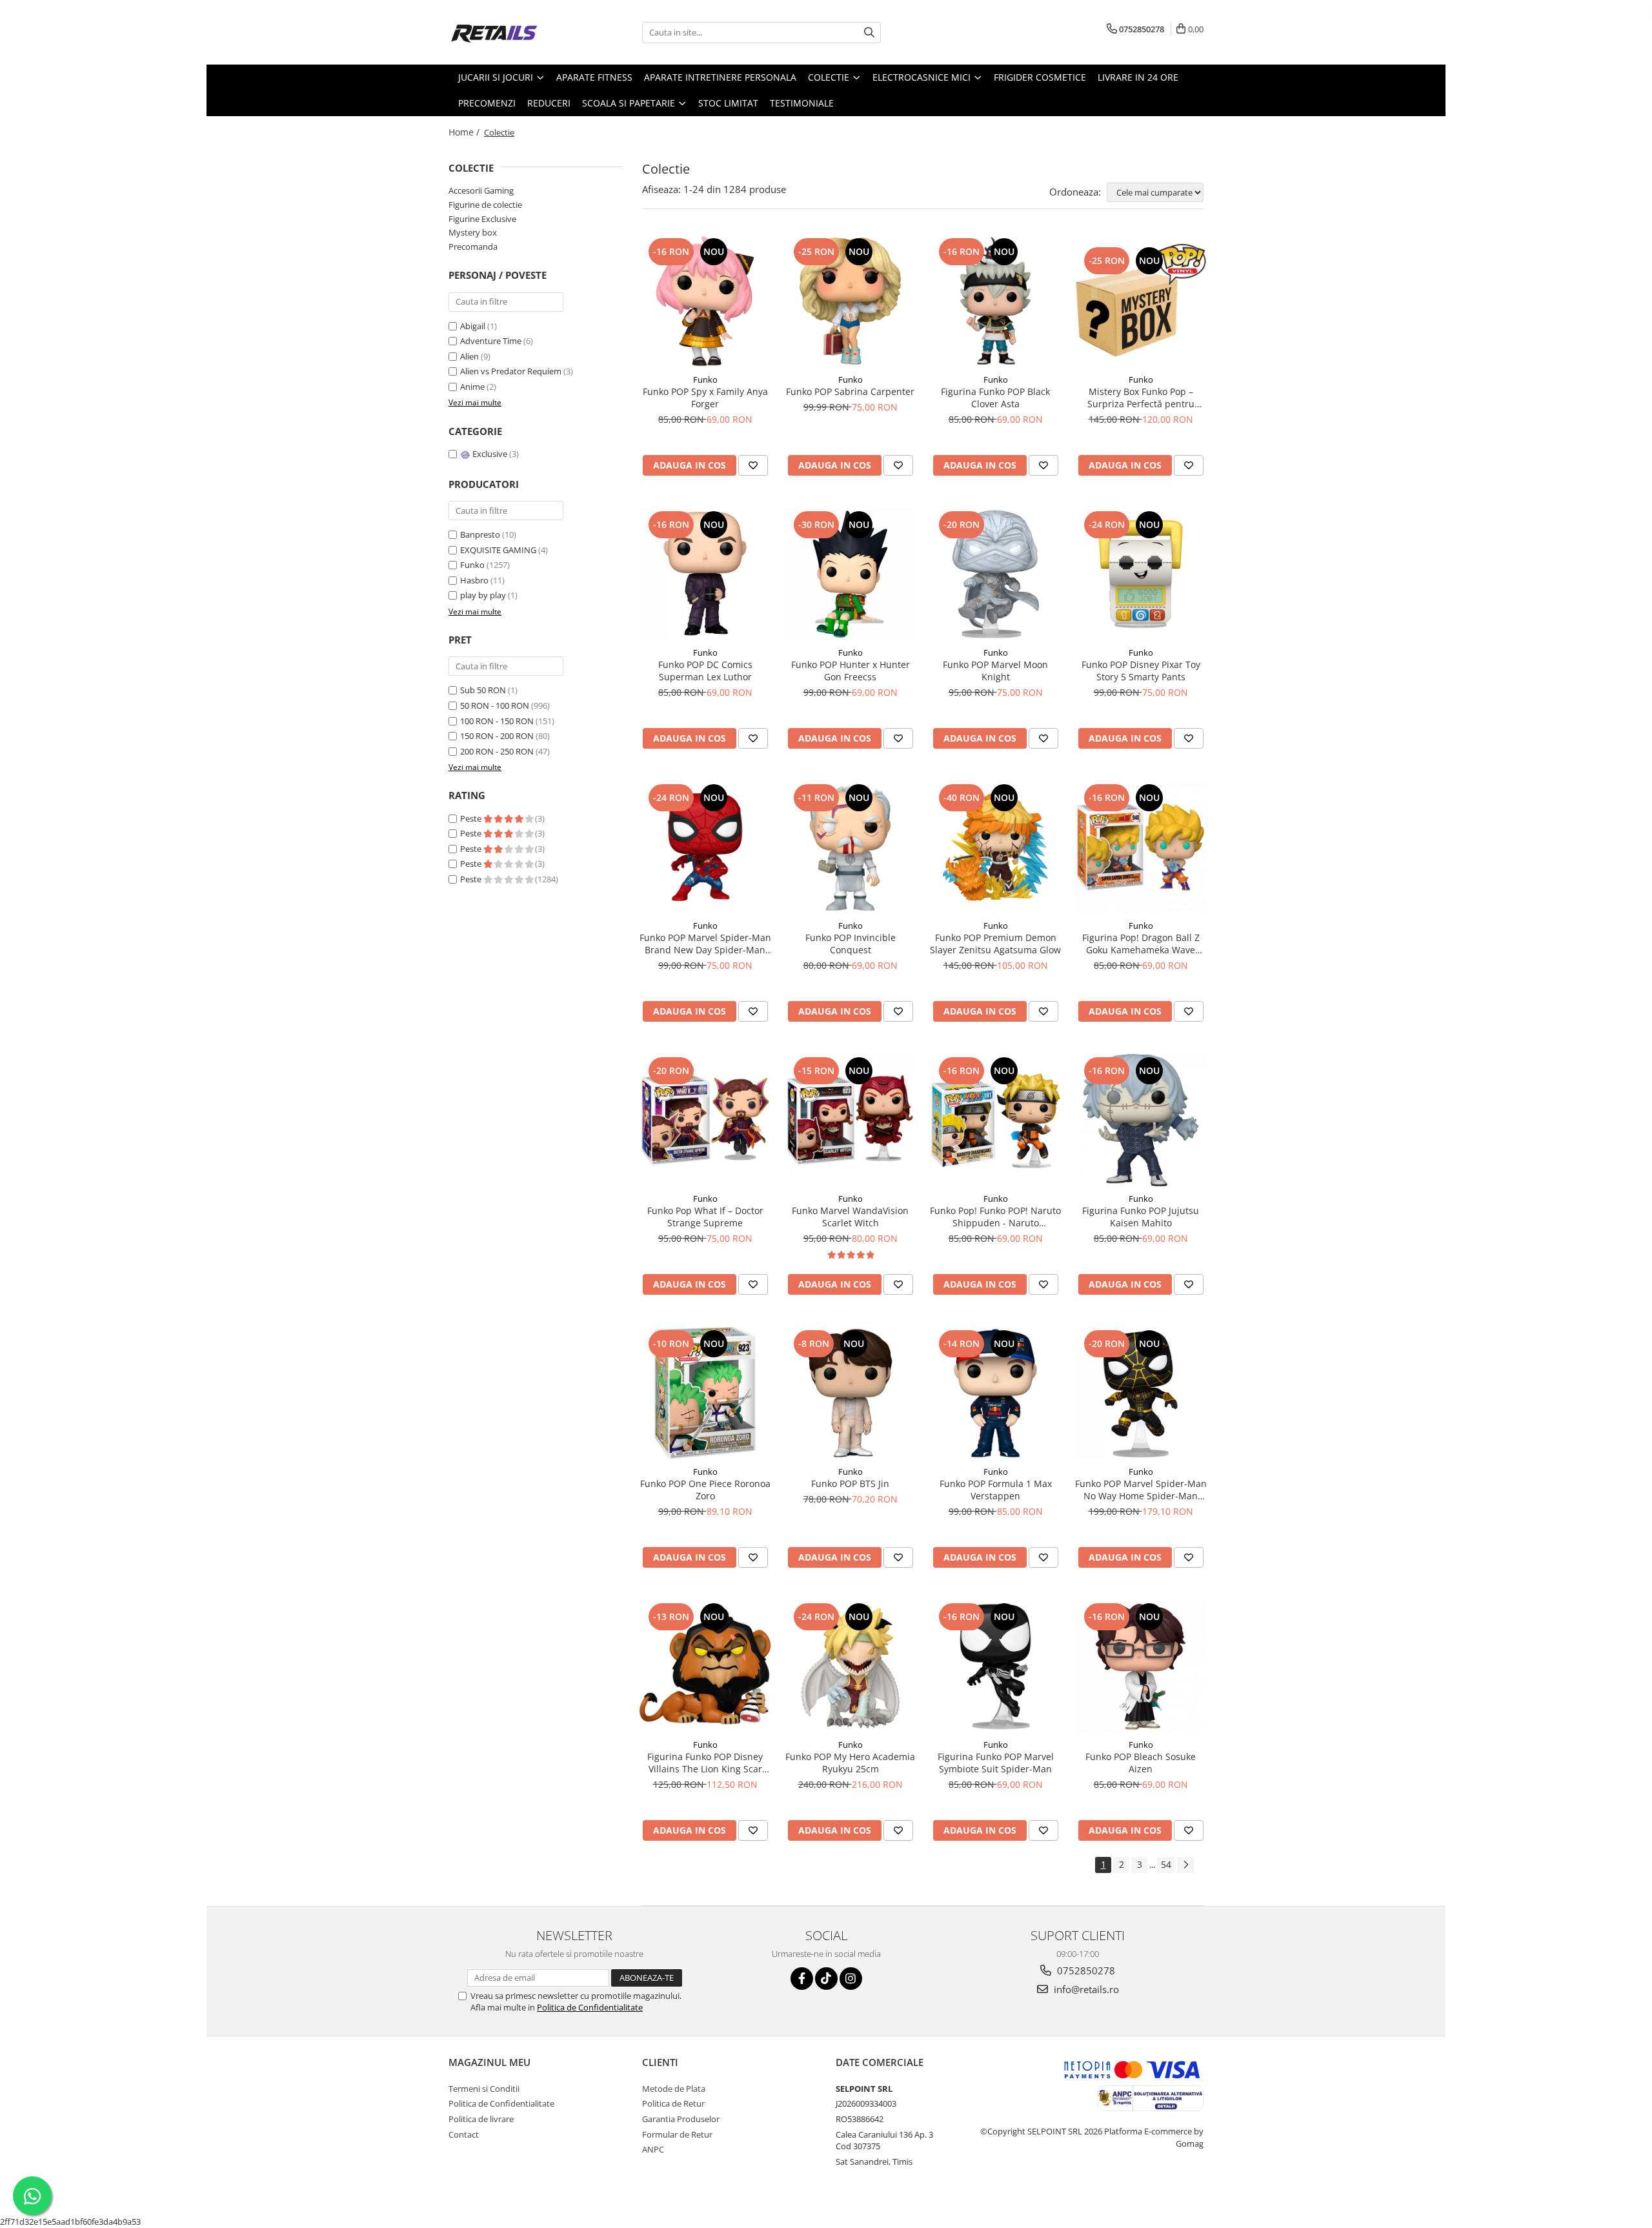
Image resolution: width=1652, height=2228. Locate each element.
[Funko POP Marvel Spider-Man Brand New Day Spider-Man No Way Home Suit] (705, 847)
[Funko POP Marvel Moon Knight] (995, 574)
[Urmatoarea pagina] (1185, 1865)
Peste (472, 818)
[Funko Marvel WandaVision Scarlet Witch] (850, 1120)
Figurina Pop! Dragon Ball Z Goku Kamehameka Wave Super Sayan (1141, 944)
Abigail (474, 326)
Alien (470, 356)
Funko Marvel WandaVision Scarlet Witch (850, 1217)
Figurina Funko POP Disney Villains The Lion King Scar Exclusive (705, 1763)
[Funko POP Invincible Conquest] (850, 847)
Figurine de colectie (485, 205)
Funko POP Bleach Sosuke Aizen (1141, 1763)
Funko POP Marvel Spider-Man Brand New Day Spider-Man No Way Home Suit (705, 944)
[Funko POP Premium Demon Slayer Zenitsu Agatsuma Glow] (995, 847)
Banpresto (480, 534)
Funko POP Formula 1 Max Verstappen (996, 1490)
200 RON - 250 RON (497, 751)
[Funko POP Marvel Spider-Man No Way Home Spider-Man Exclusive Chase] (1141, 1393)
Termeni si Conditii (484, 2089)
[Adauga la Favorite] (753, 465)
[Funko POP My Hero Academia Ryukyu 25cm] (850, 1666)
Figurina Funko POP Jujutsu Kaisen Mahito (1141, 1217)
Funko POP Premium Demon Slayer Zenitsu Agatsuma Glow (995, 944)
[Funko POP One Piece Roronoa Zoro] (705, 1393)
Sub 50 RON (483, 690)
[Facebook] (802, 1979)
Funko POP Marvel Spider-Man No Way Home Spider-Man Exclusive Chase (1141, 1490)
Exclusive (490, 454)
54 (1166, 1864)
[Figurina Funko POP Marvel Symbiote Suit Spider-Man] (995, 1666)
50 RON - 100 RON (495, 705)
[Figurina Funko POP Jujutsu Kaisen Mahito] (1141, 1120)
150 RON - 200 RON (497, 736)
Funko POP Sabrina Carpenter (850, 391)
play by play (483, 595)
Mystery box (473, 232)
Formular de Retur (677, 2134)
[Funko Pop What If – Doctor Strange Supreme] (705, 1120)
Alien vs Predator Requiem (512, 371)
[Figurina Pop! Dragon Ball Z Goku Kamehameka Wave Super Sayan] (1141, 847)
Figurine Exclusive (482, 219)
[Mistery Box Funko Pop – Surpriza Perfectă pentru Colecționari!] (1141, 301)
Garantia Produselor (681, 2119)
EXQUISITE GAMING (498, 550)
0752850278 (1085, 1970)
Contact (464, 2134)
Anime (473, 387)
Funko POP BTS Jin (850, 1484)
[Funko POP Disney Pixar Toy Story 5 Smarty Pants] (1141, 574)
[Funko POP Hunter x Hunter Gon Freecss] (850, 574)
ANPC (653, 2149)
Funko (472, 565)
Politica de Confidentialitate (590, 2007)
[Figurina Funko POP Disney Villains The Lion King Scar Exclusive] (705, 1666)
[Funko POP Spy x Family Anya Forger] (705, 301)
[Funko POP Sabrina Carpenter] (850, 301)
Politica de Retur (673, 2103)
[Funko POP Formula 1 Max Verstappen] (995, 1393)
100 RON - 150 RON (497, 721)
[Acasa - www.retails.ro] (513, 32)
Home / (465, 132)
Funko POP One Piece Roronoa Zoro (705, 1490)
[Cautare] (869, 33)
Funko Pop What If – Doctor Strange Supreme (705, 1217)
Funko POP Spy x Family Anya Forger (705, 398)
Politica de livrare (481, 2119)
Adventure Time (492, 341)
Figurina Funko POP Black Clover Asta (995, 398)
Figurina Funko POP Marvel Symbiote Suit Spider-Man (996, 1763)
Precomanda (473, 247)
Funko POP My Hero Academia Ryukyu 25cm (850, 1763)
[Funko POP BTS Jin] (850, 1393)
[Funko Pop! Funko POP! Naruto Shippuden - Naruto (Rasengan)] (995, 1120)
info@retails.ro (1085, 1989)
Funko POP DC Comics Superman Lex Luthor (705, 671)
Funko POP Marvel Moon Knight (995, 671)
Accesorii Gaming (481, 190)
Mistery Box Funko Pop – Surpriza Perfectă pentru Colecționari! (1141, 398)
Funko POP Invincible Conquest (851, 944)
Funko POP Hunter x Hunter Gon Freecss (851, 671)
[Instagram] (851, 1979)
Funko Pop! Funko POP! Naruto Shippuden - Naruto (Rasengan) (995, 1217)
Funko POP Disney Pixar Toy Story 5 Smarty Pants (1141, 671)
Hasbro (474, 580)
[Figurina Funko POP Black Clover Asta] (995, 301)
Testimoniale (802, 103)
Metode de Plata (674, 2089)
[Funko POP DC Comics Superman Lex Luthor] (705, 574)
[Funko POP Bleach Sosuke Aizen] (1141, 1666)
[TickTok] (826, 1979)
